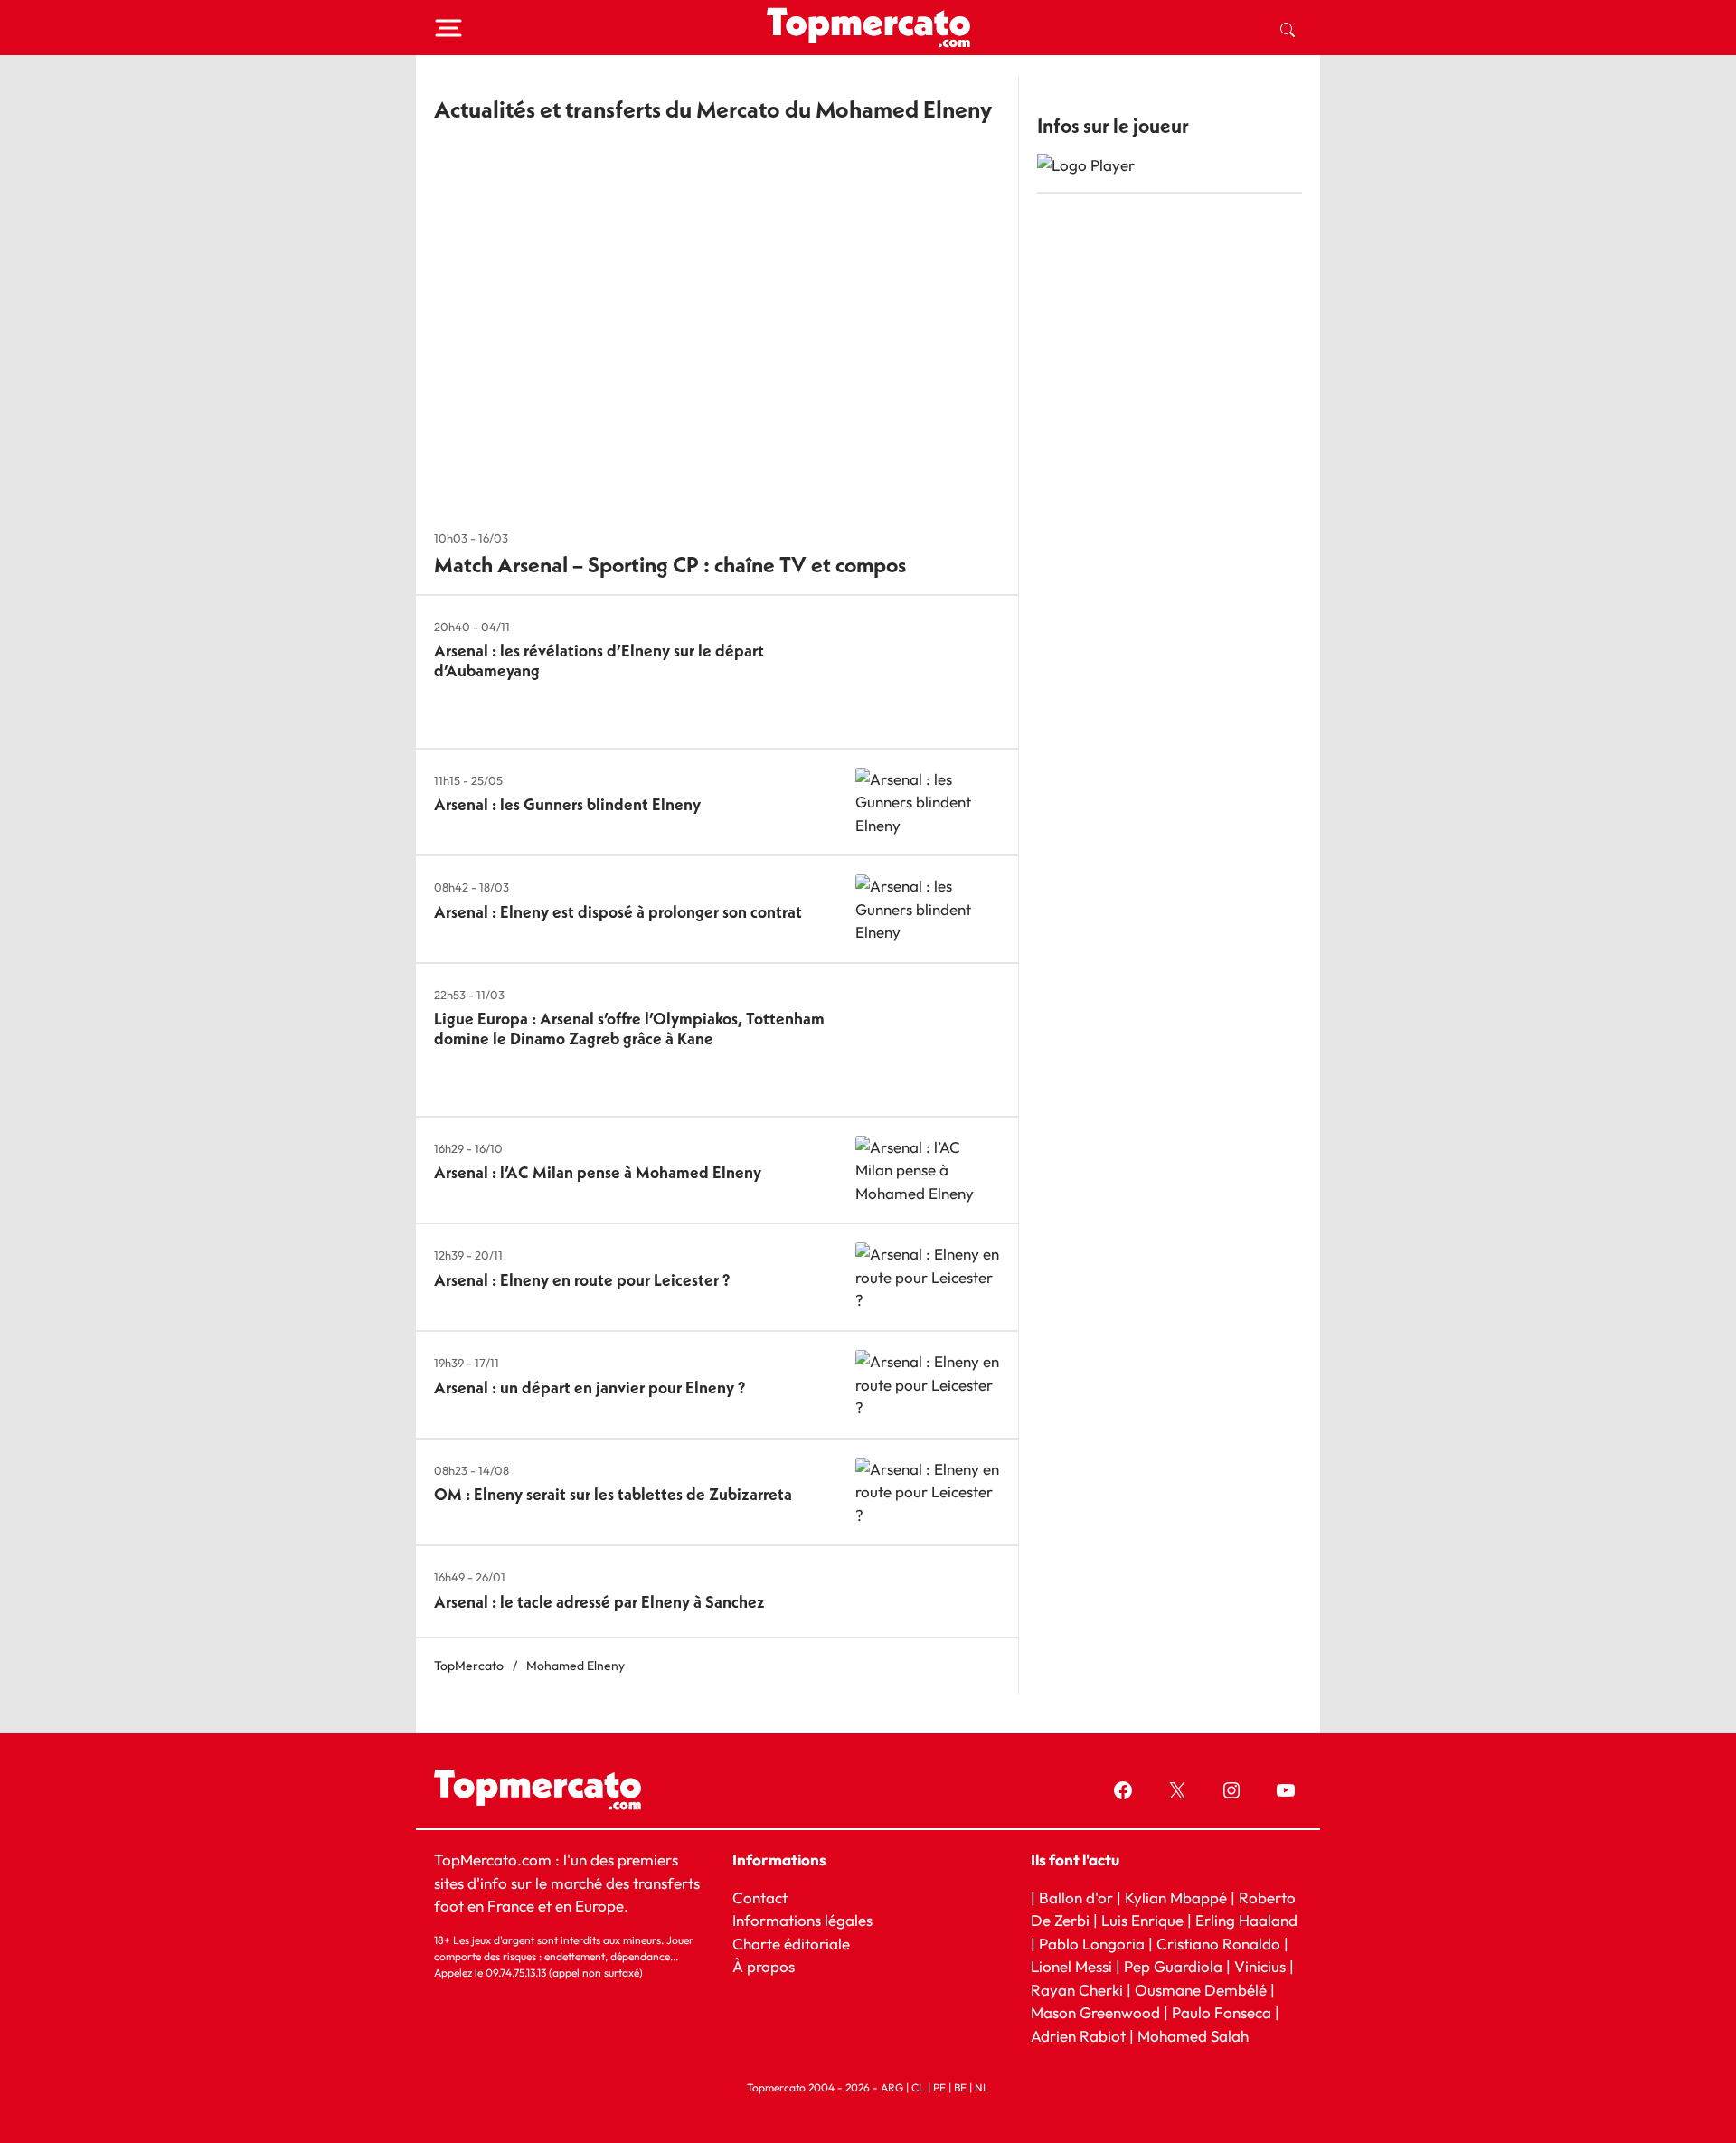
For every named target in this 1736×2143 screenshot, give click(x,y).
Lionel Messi (1071, 1966)
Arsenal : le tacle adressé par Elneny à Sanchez (599, 1602)
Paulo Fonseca (1222, 2012)
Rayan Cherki (1077, 1990)
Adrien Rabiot (1078, 2036)
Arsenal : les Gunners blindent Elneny (567, 804)
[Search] (1288, 28)
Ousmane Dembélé (1201, 1990)
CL (918, 2087)
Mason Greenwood (1097, 2012)
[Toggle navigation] (448, 28)
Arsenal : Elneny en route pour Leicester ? (582, 1280)
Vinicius (1260, 1966)
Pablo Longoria (1092, 1944)
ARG (892, 2087)
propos (769, 1966)
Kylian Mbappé (1176, 1898)
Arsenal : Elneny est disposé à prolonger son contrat (618, 912)
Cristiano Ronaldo (1218, 1944)
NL (982, 2087)
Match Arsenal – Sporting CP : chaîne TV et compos (670, 564)
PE (939, 2087)
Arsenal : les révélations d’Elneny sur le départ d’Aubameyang (599, 661)
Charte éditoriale (791, 1944)
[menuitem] (1288, 28)
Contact (760, 1898)
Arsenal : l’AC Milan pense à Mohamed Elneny (598, 1172)
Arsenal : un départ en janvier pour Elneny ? (590, 1388)
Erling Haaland (1246, 1920)
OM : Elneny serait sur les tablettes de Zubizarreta (613, 1494)
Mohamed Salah (1193, 2036)
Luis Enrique (1142, 1920)
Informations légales (802, 1920)
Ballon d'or (1076, 1898)
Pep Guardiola (1173, 1966)
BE (960, 2087)
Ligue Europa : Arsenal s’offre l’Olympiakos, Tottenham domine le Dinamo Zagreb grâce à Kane (629, 1029)
